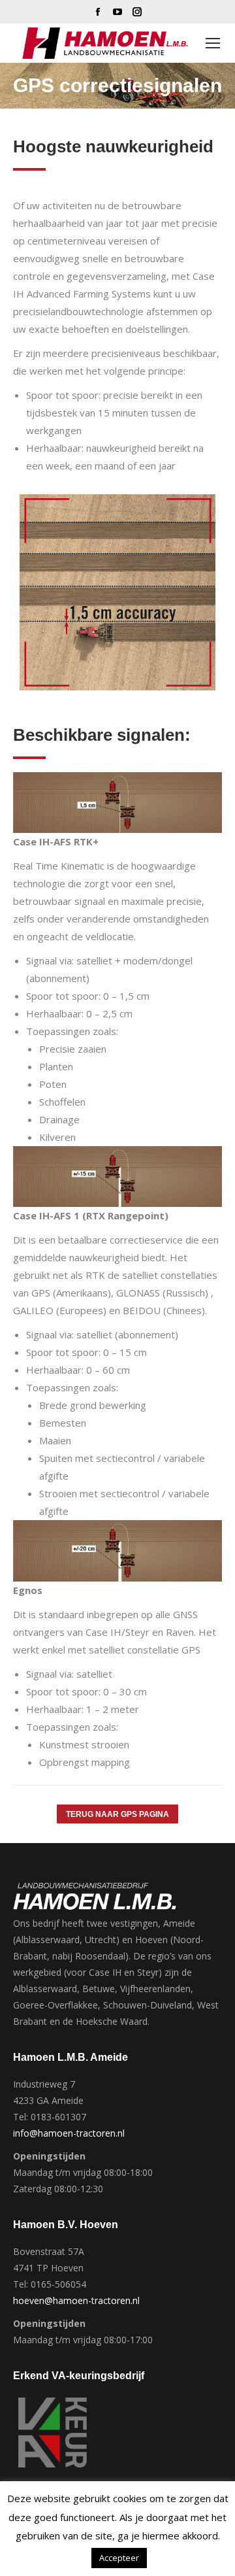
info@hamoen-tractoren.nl (69, 2133)
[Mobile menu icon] (213, 43)
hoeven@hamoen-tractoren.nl (76, 2300)
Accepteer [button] (119, 2558)
